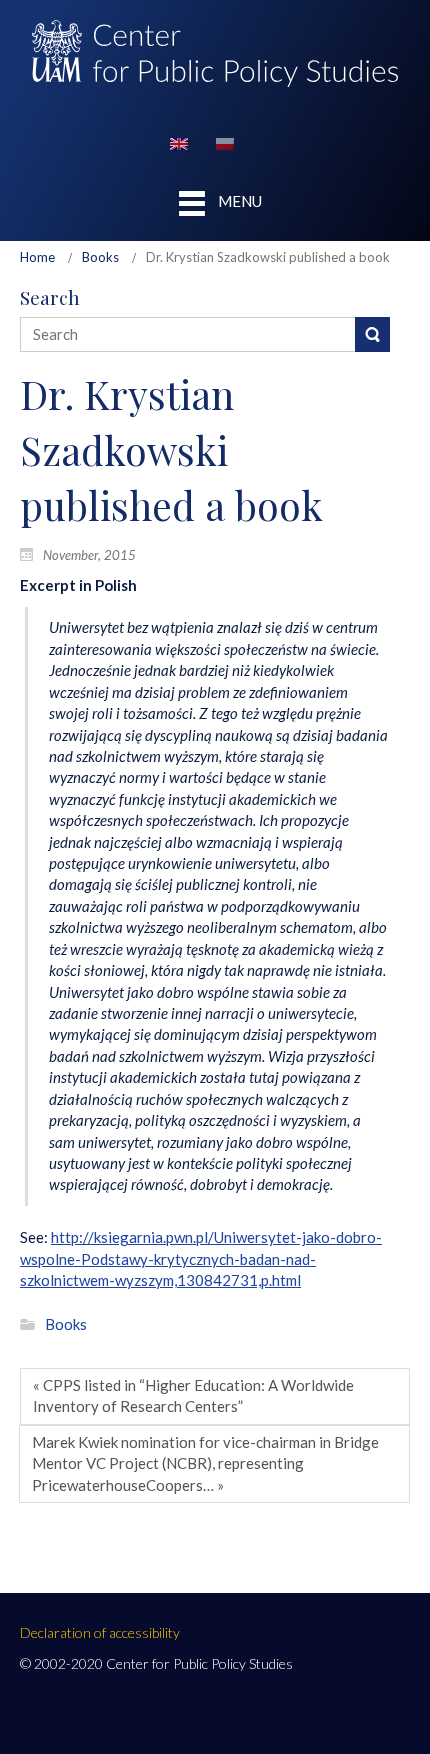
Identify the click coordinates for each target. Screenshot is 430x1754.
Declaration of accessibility (100, 1632)
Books (100, 257)
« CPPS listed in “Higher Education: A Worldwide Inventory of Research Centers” (193, 1395)
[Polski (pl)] (225, 142)
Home (37, 257)
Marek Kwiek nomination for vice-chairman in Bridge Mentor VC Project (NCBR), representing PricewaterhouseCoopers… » (205, 1463)
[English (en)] (179, 142)
